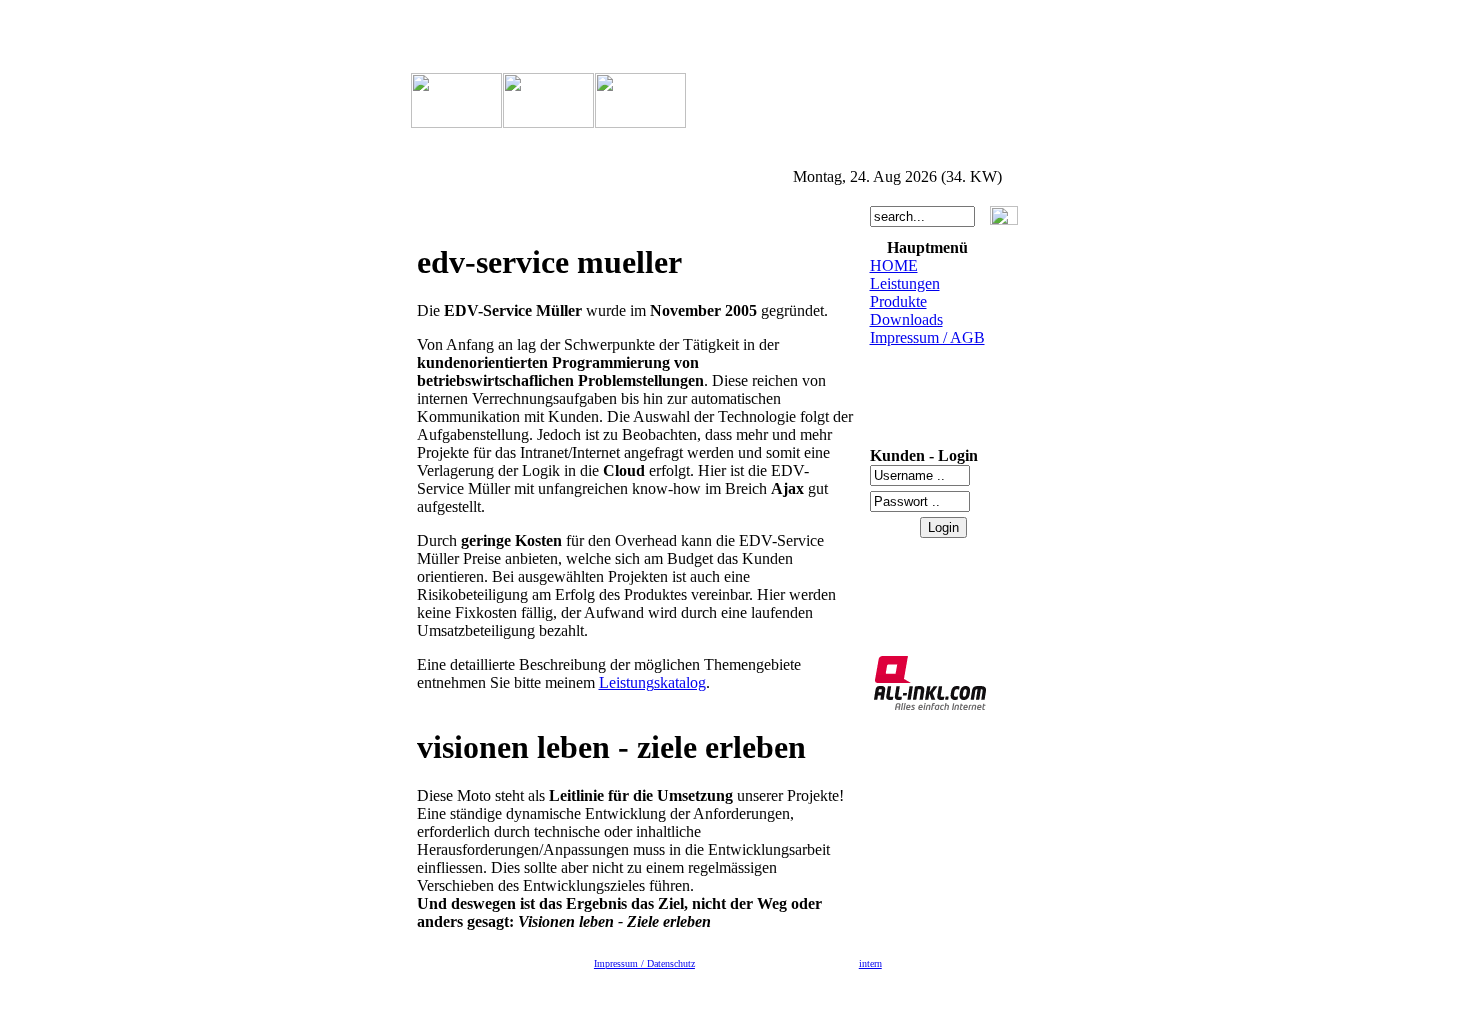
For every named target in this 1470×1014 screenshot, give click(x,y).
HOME (894, 265)
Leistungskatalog (652, 682)
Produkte (898, 301)
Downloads (906, 319)
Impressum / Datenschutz (644, 963)
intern (870, 963)
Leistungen (905, 283)
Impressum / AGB (927, 337)
